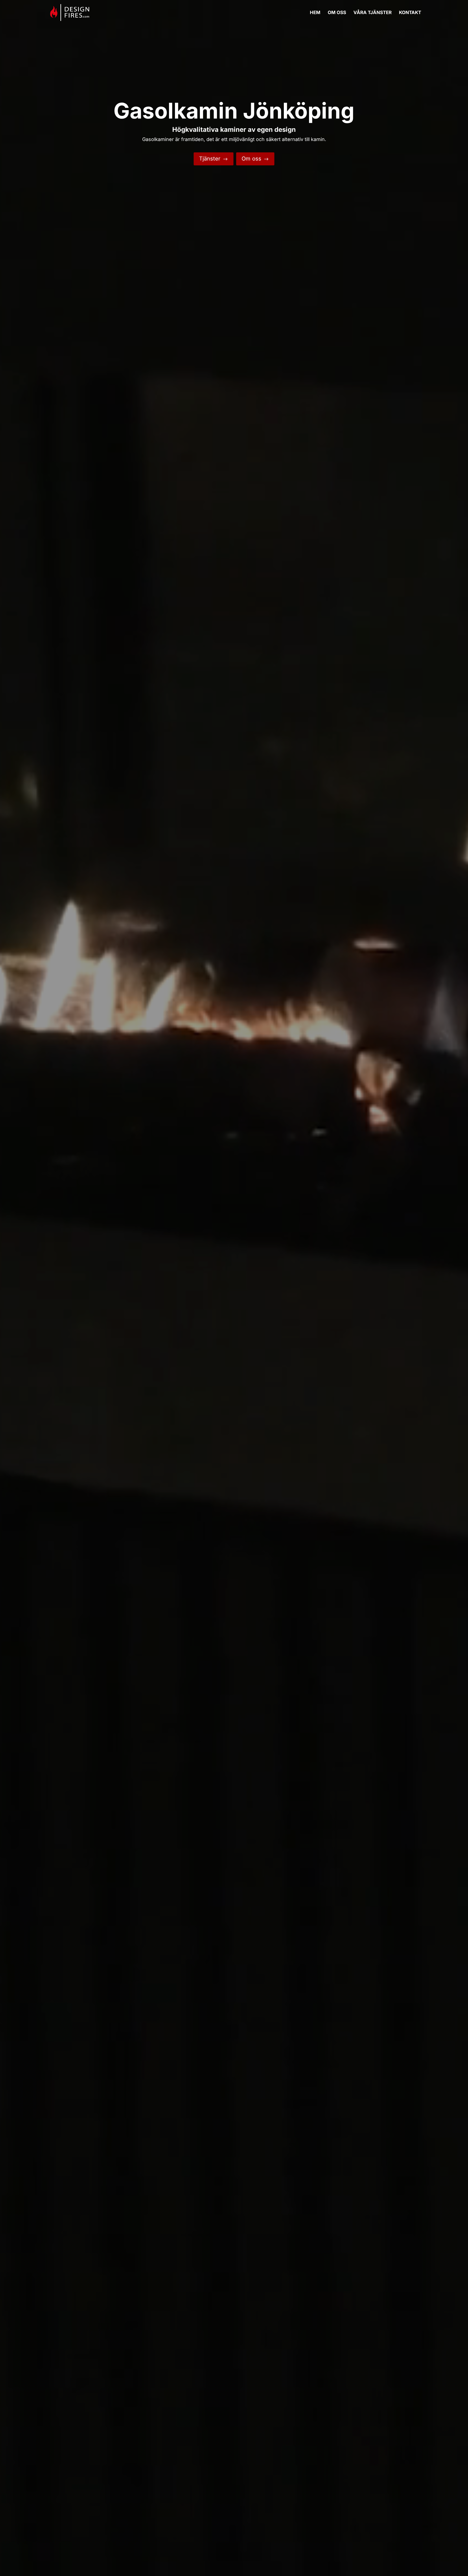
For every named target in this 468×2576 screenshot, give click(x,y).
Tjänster (214, 159)
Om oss (255, 159)
